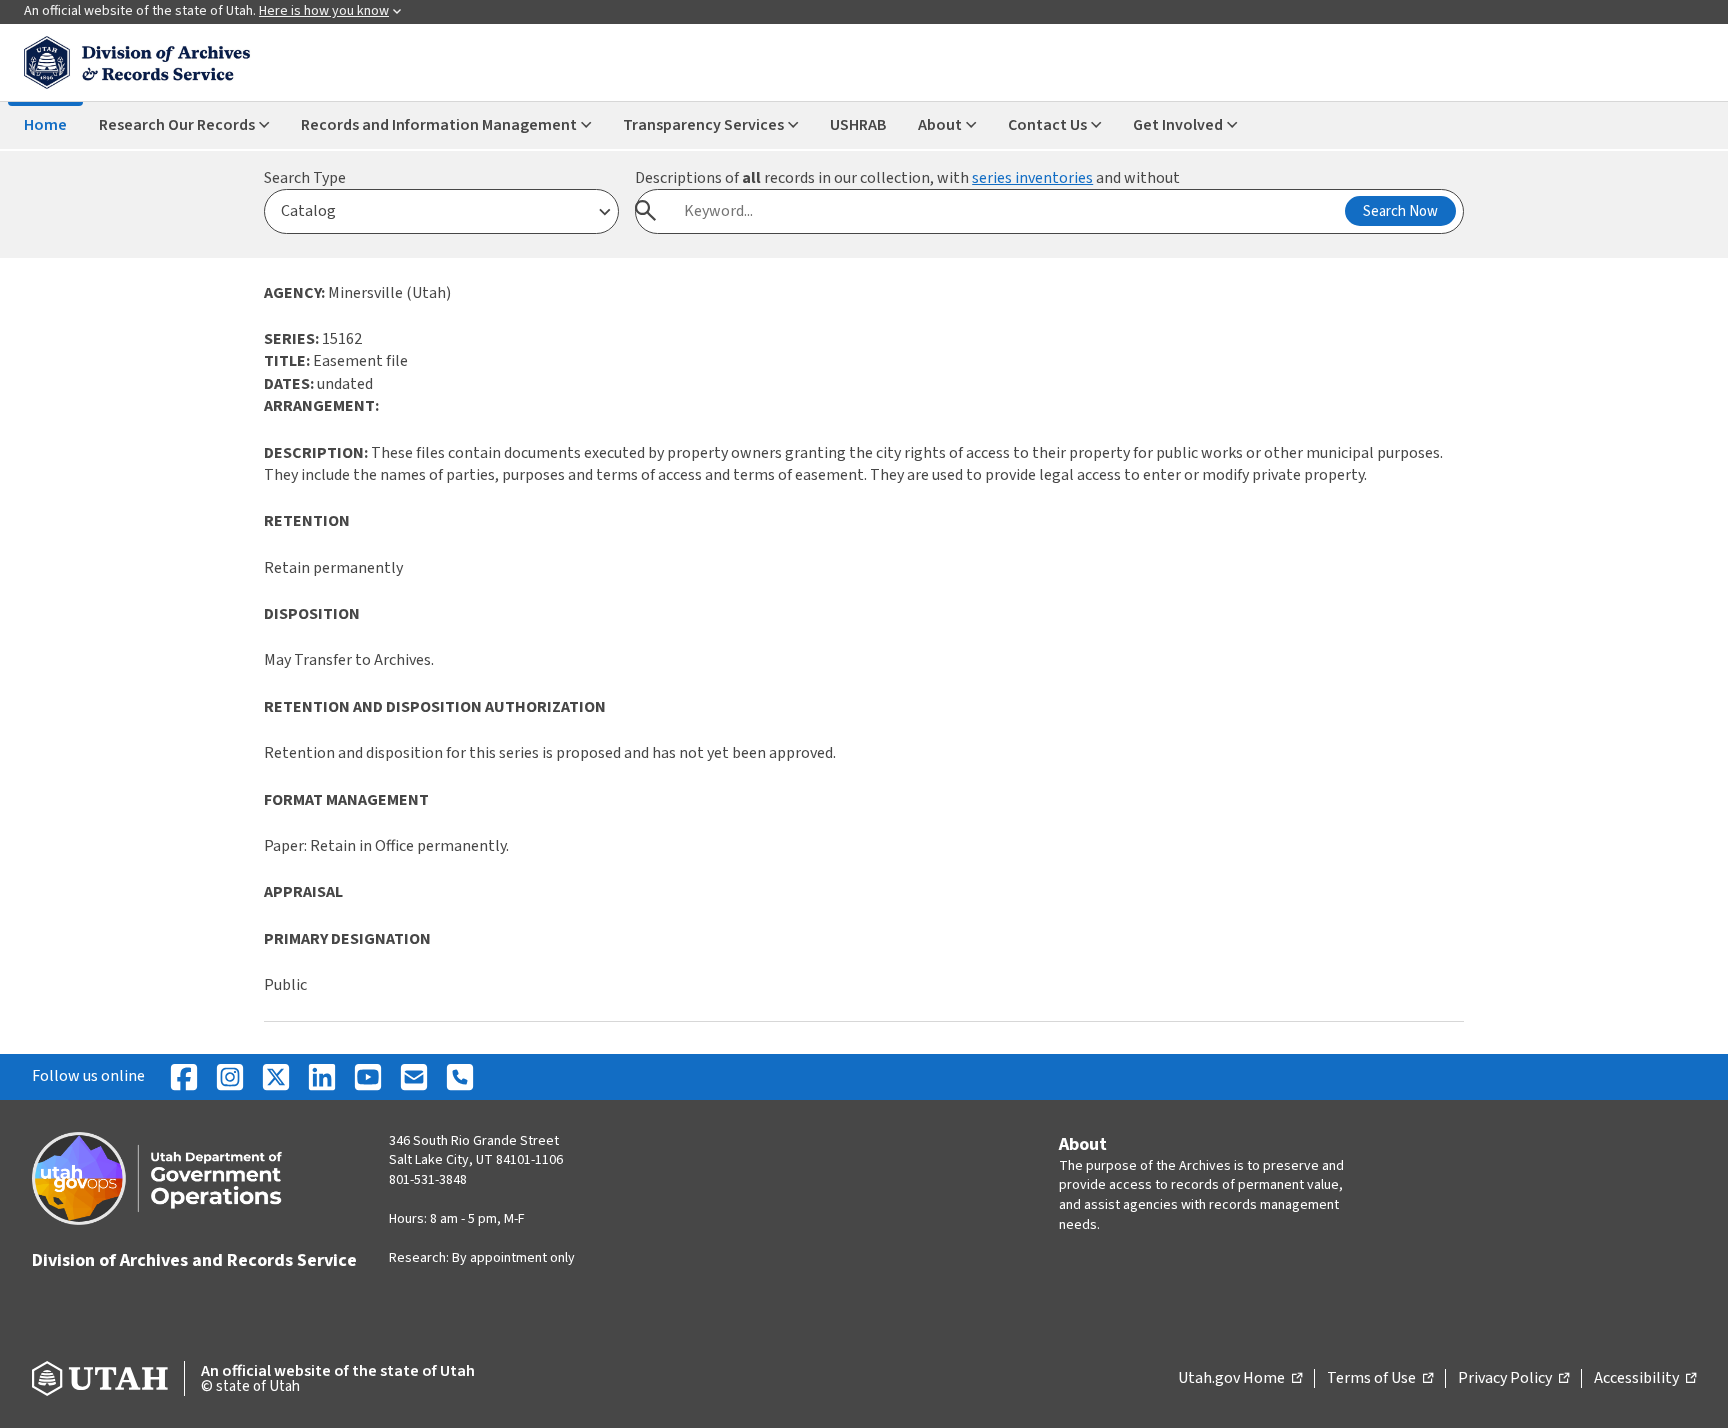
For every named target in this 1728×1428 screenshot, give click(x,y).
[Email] (414, 1077)
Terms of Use (1380, 1379)
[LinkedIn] (322, 1077)
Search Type (305, 178)
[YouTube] (368, 1077)
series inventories (1032, 178)
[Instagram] (230, 1077)
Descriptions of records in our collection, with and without (907, 178)
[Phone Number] (460, 1077)
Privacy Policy (1513, 1379)
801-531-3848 (428, 1180)
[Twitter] (276, 1077)
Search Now (1400, 211)
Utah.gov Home (1240, 1379)
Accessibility (1645, 1379)
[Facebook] (184, 1077)
